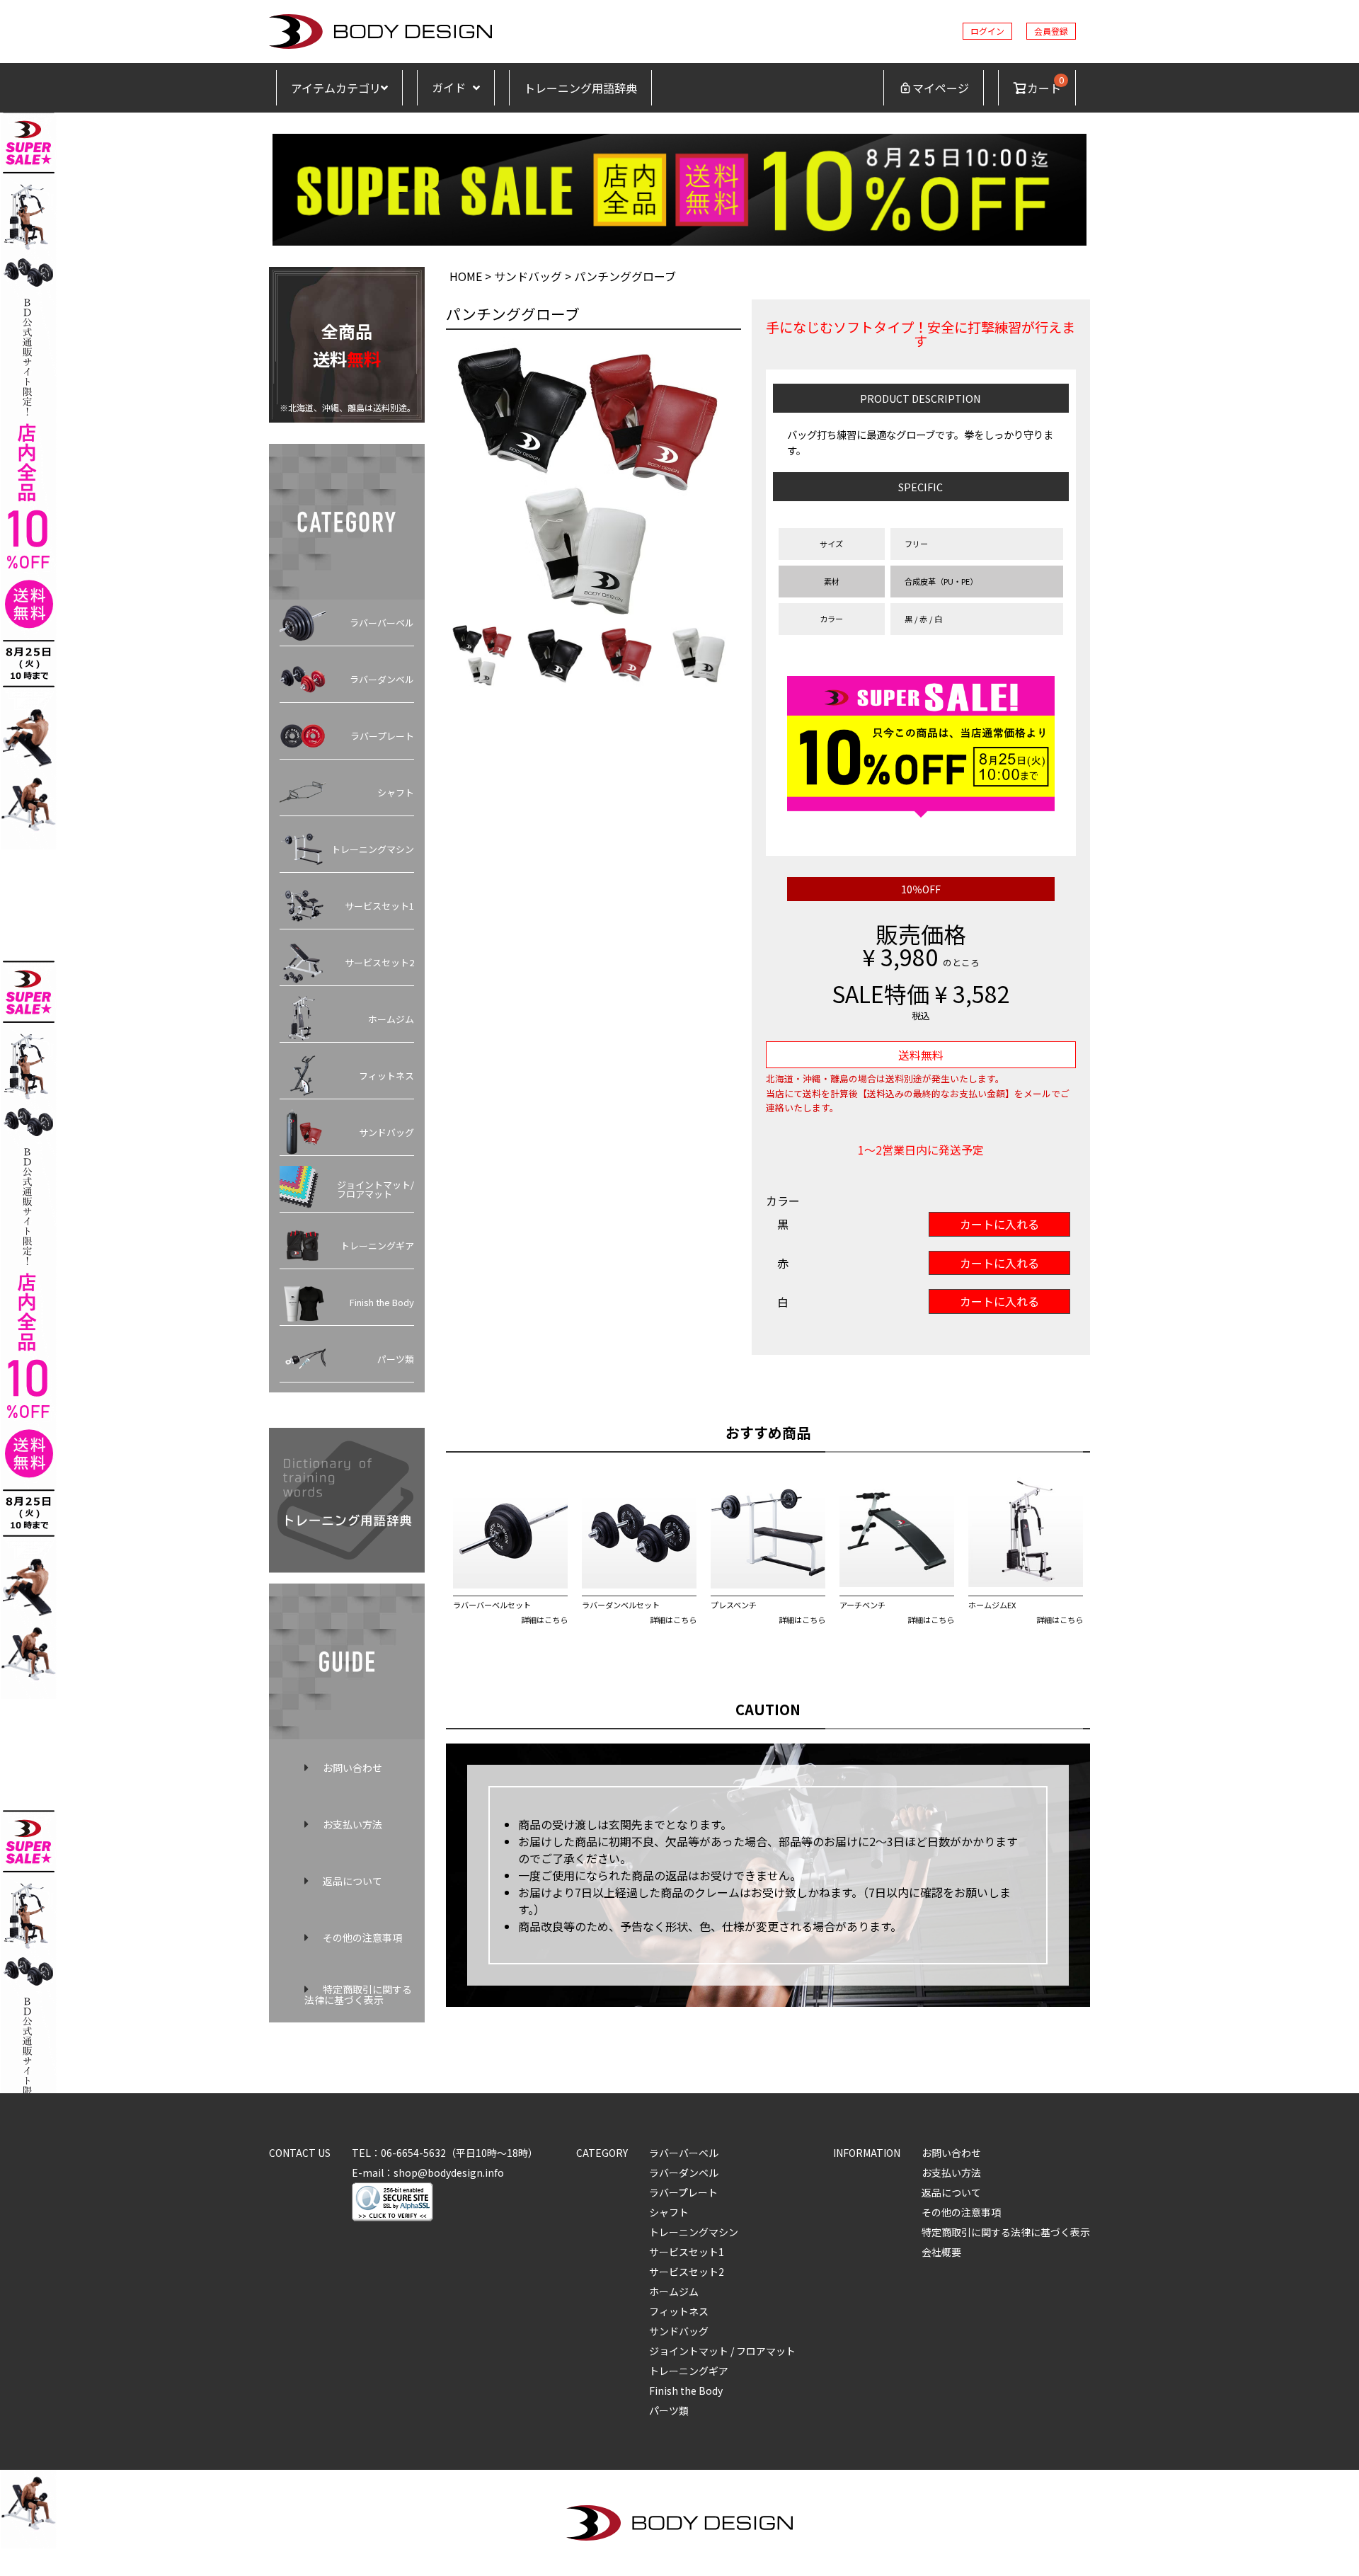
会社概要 (941, 2252)
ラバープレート (382, 736)
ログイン (987, 31)
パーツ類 (396, 1359)
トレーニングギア (377, 1246)
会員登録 (1051, 31)
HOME (466, 276)
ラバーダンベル (382, 679)
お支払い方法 (352, 1824)
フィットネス (386, 1076)
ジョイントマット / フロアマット (722, 2351)
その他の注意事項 (362, 1937)
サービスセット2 (379, 962)
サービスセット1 (379, 906)
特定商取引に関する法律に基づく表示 (358, 1994)
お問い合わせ (352, 1768)
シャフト (396, 792)
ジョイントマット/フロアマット (375, 1189)
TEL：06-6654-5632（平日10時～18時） (445, 2153)
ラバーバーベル (382, 623)
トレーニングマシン (373, 849)
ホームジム (391, 1019)
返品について (352, 1881)
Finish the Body (382, 1302)
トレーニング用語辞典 (580, 88)
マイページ (941, 88)
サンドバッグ (386, 1132)
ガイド (449, 87)
